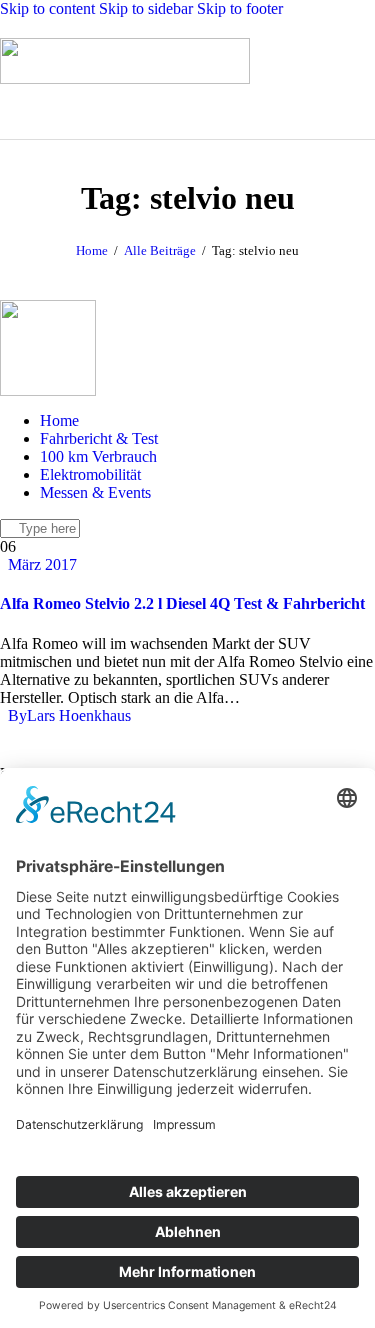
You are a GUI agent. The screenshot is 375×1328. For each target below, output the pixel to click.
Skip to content (47, 8)
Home (92, 250)
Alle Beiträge (160, 250)
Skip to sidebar (146, 8)
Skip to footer (240, 8)
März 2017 (42, 564)
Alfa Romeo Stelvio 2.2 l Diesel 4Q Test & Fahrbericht (182, 603)
